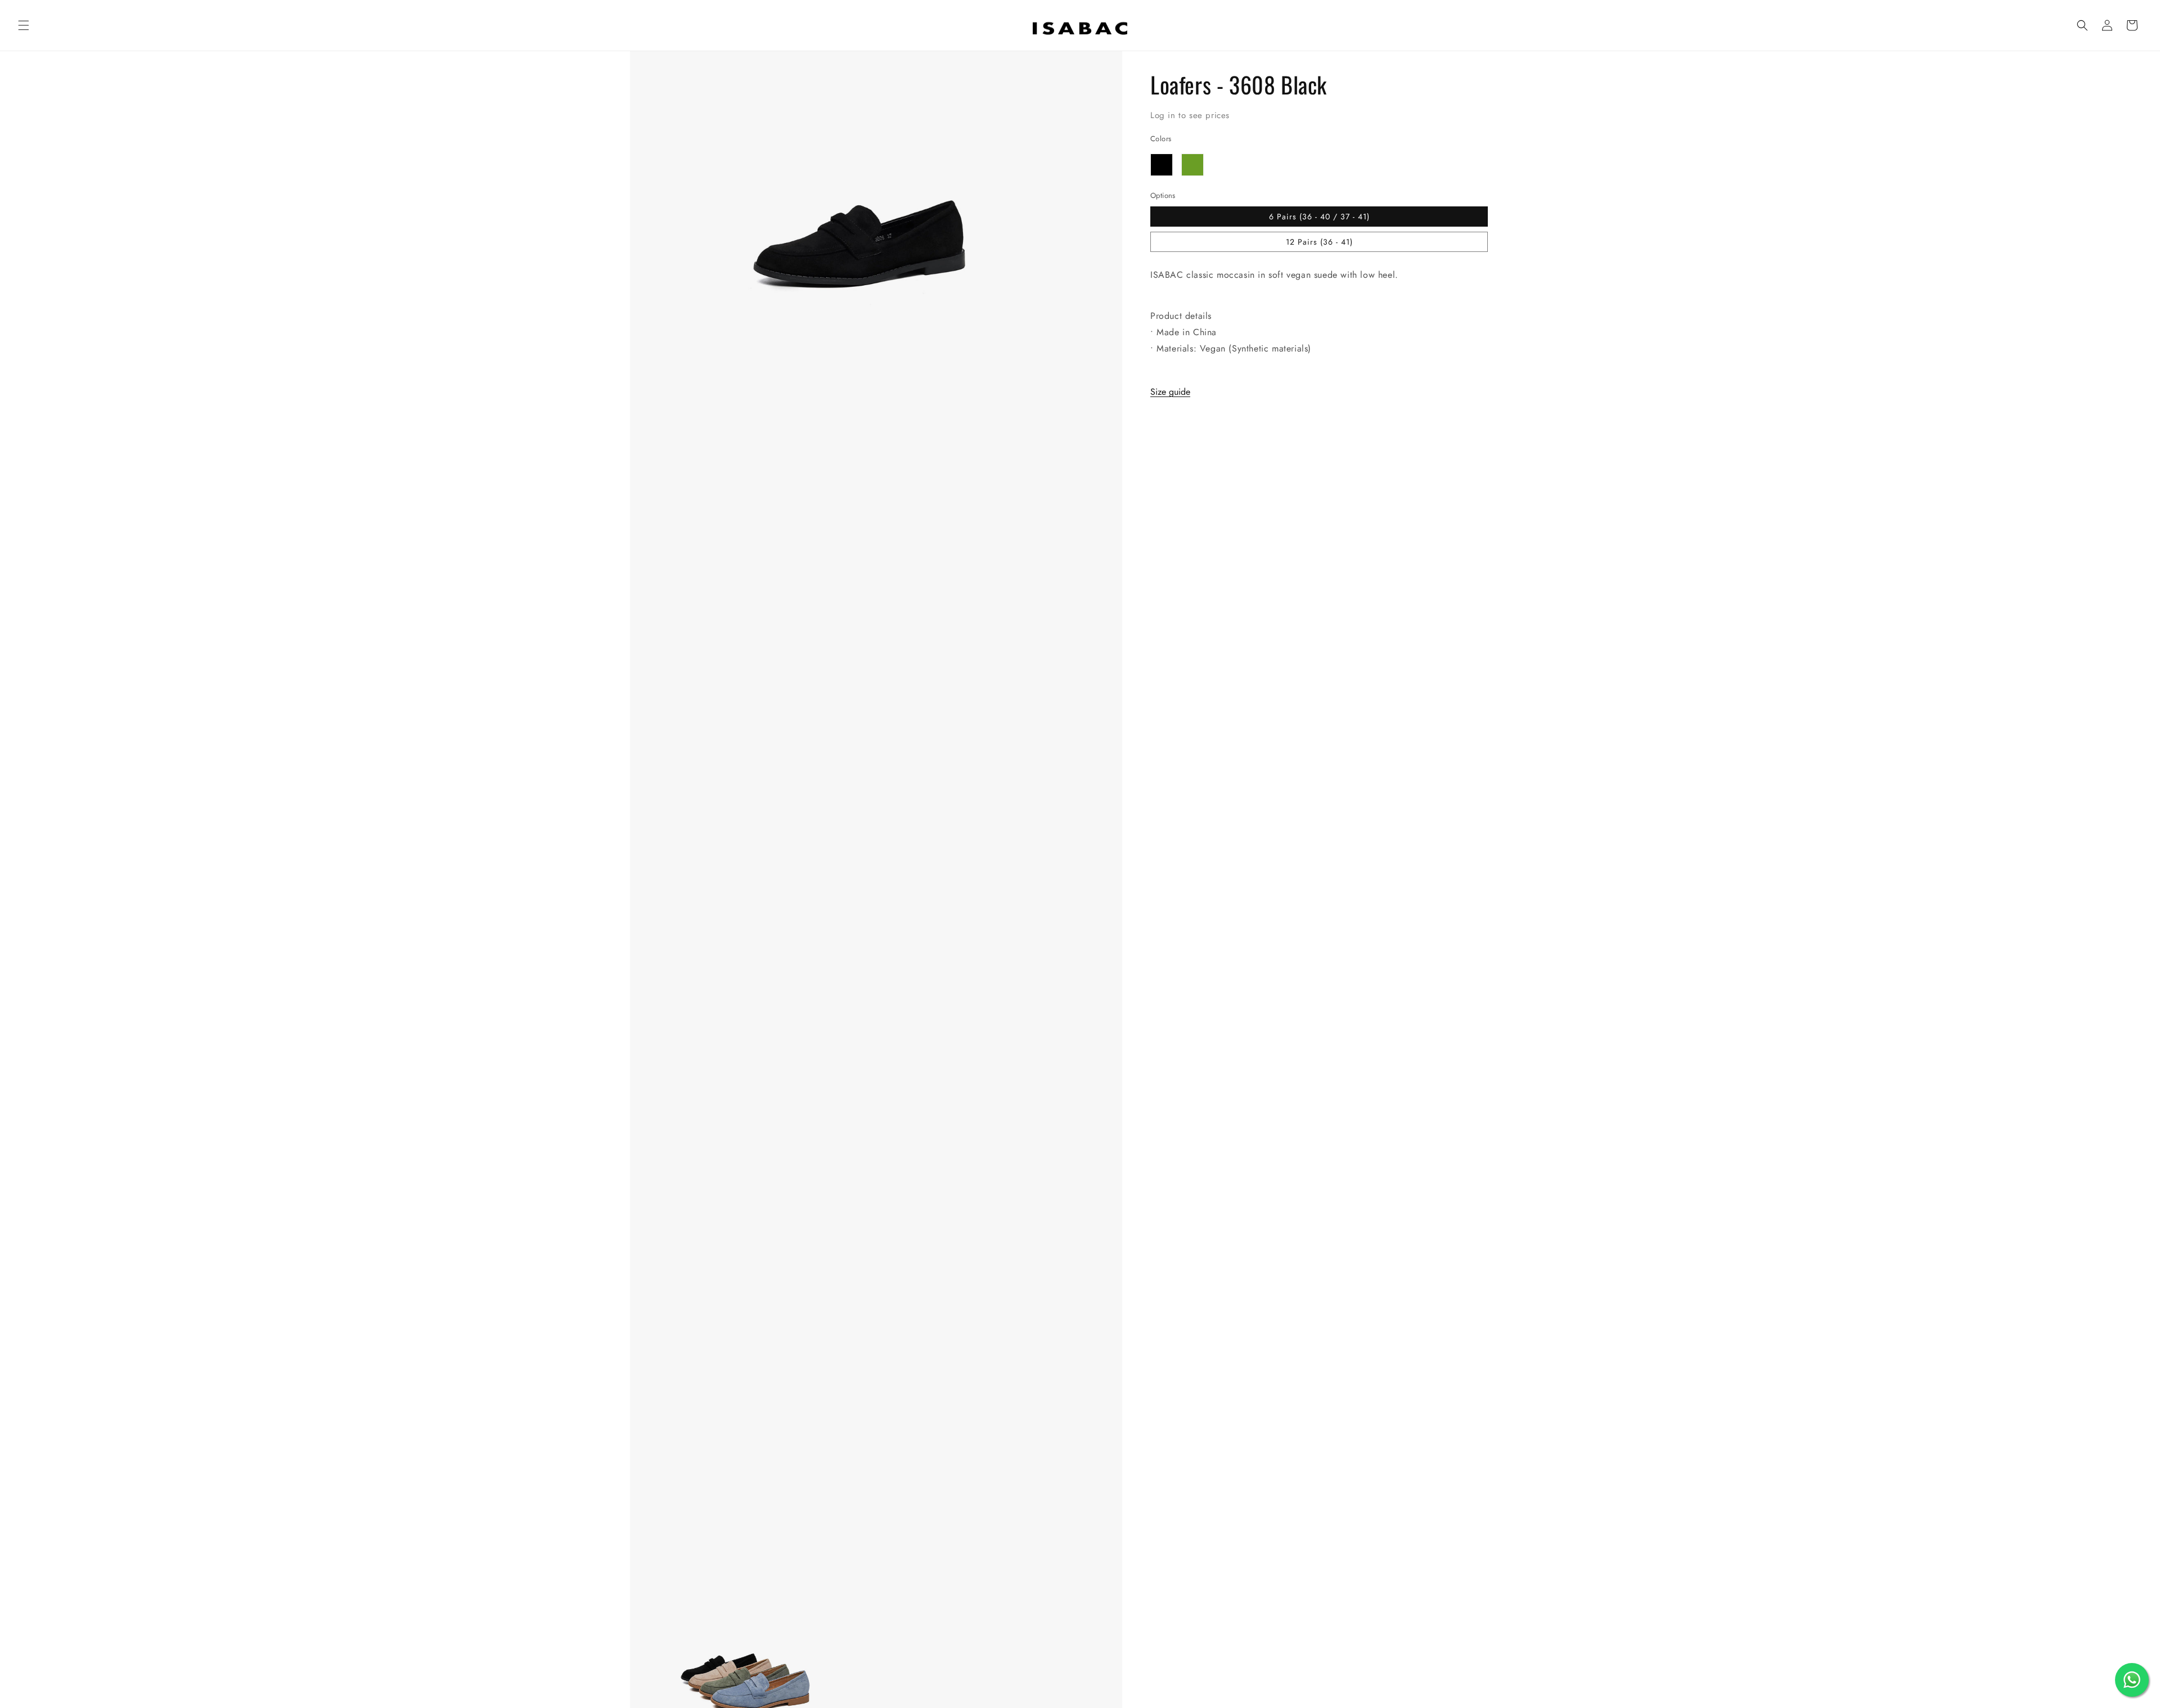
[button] (24, 25)
